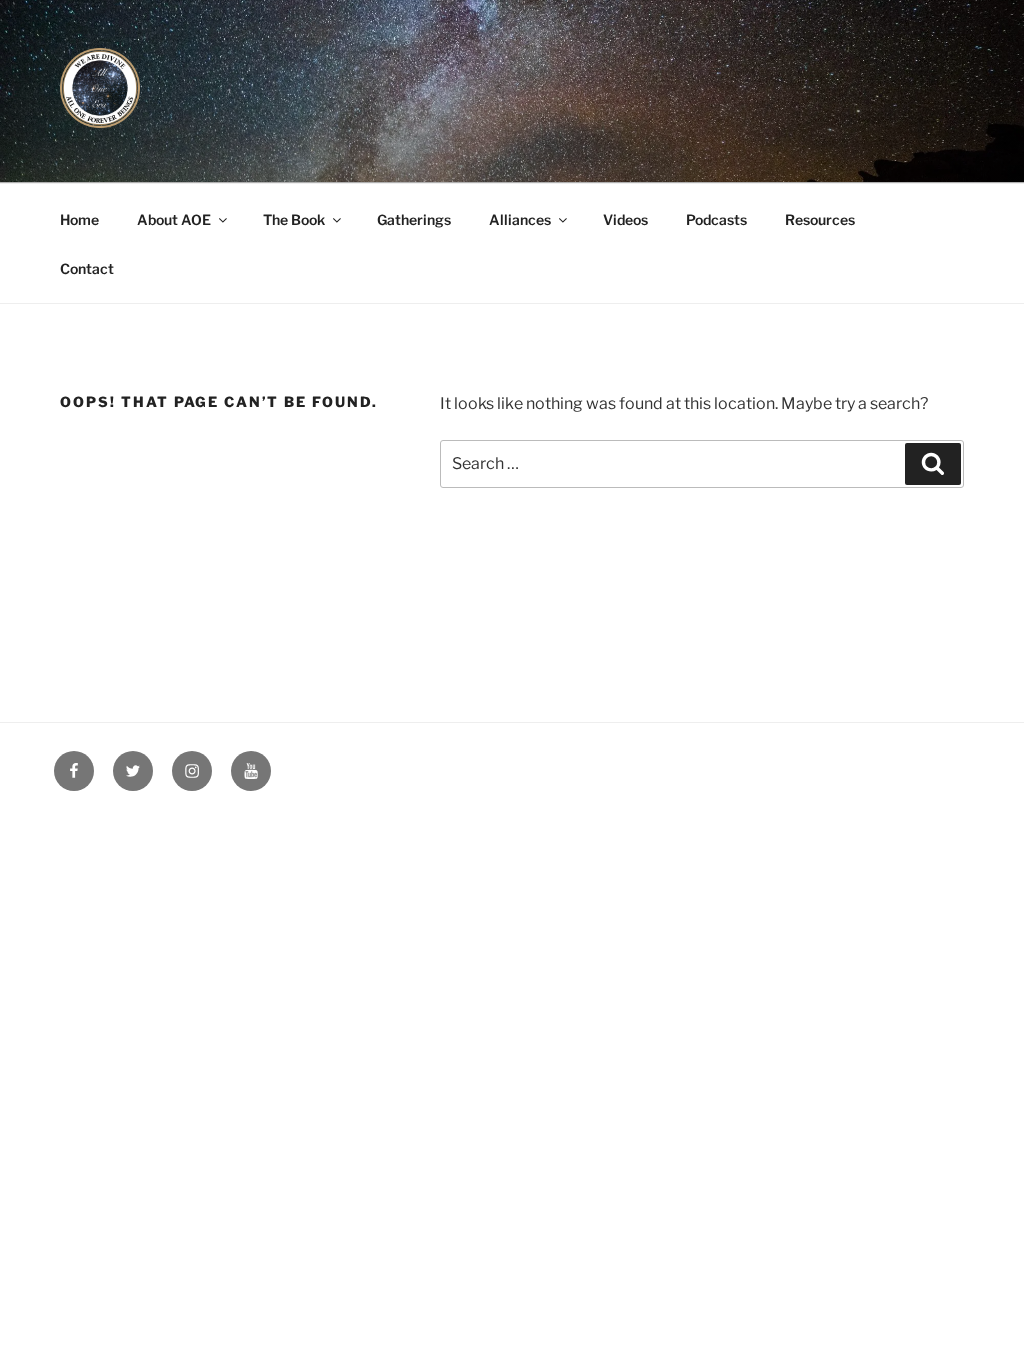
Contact (87, 268)
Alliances (520, 219)
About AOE (174, 219)
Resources (820, 219)
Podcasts (716, 219)
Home (79, 219)
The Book (294, 219)
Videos (625, 219)
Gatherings (414, 219)
